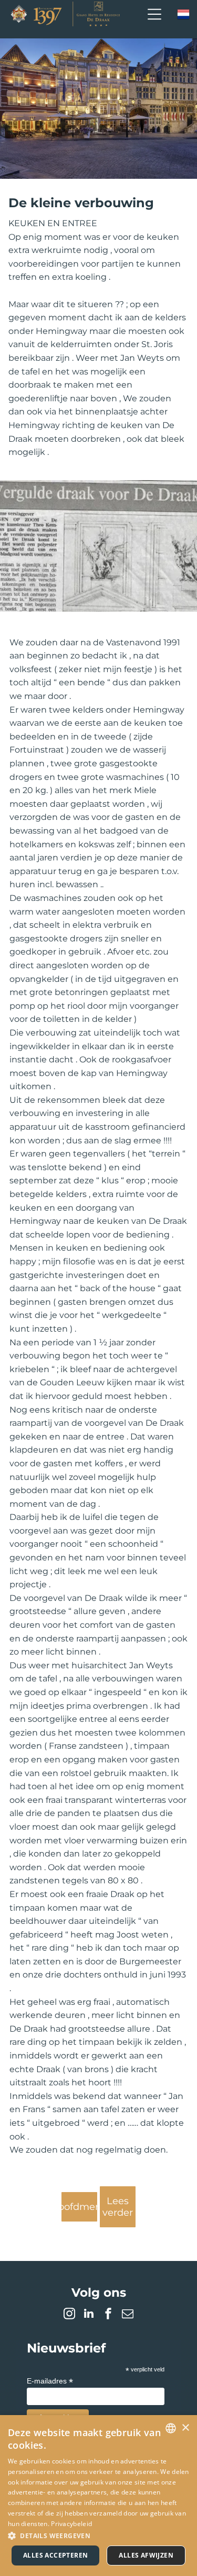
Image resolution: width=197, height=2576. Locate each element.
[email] (128, 2315)
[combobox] (171, 2428)
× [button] (185, 2428)
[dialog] (98, 2496)
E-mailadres (50, 2381)
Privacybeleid (71, 2524)
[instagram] (69, 2315)
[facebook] (108, 2315)
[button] (98, 2535)
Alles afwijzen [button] (146, 2555)
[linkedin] (89, 2315)
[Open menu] (154, 14)
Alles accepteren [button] (55, 2555)
